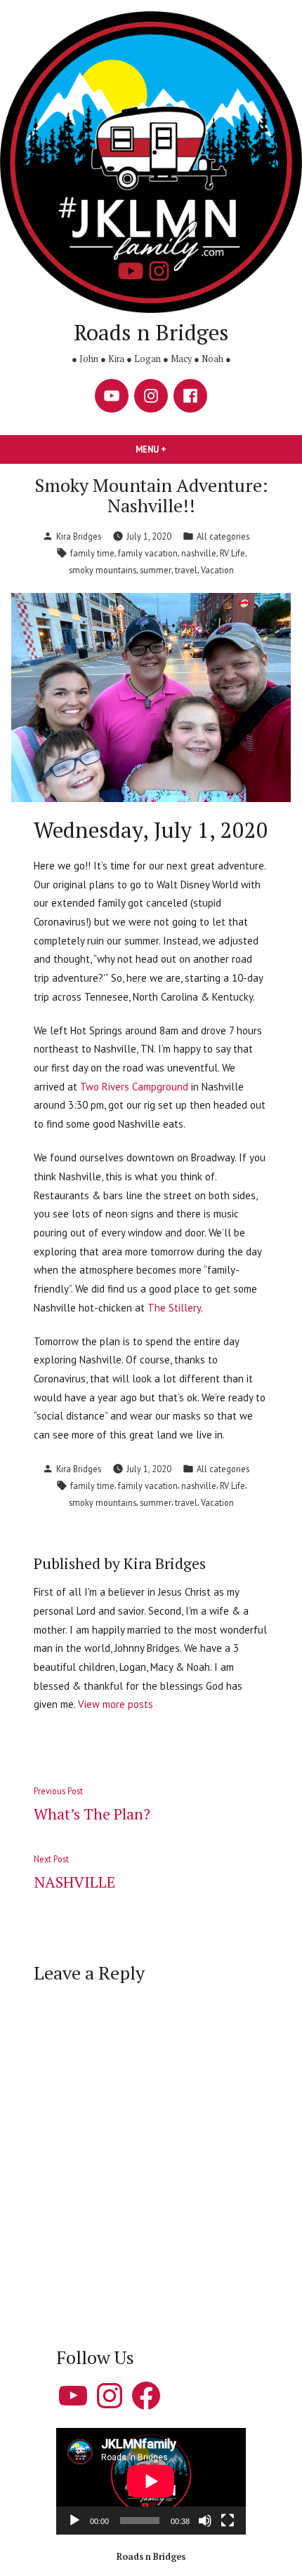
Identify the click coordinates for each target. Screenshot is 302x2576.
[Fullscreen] (228, 2521)
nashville (199, 553)
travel (186, 570)
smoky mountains (103, 570)
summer (156, 570)
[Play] (74, 2521)
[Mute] (205, 2521)
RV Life (232, 553)
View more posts (116, 1704)
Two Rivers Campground (134, 1087)
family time (92, 553)
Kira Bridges (79, 536)
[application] (151, 2481)
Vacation (217, 570)
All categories (223, 536)
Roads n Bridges (151, 332)
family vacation (148, 553)
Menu (175, 449)
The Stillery (174, 1308)
